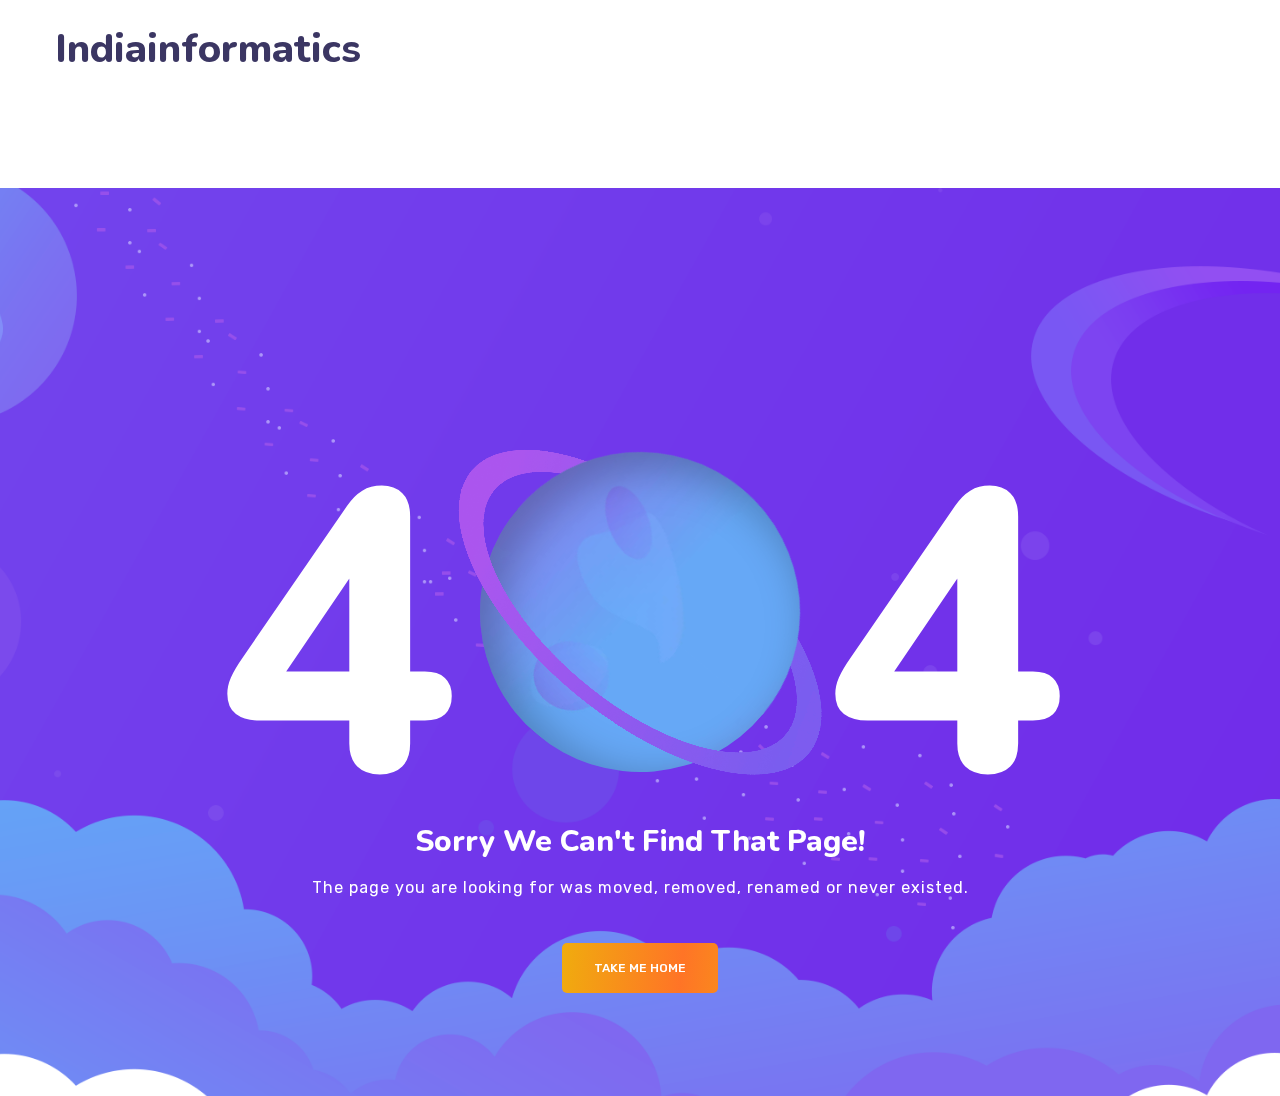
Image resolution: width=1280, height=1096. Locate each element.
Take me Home (640, 968)
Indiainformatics (208, 49)
